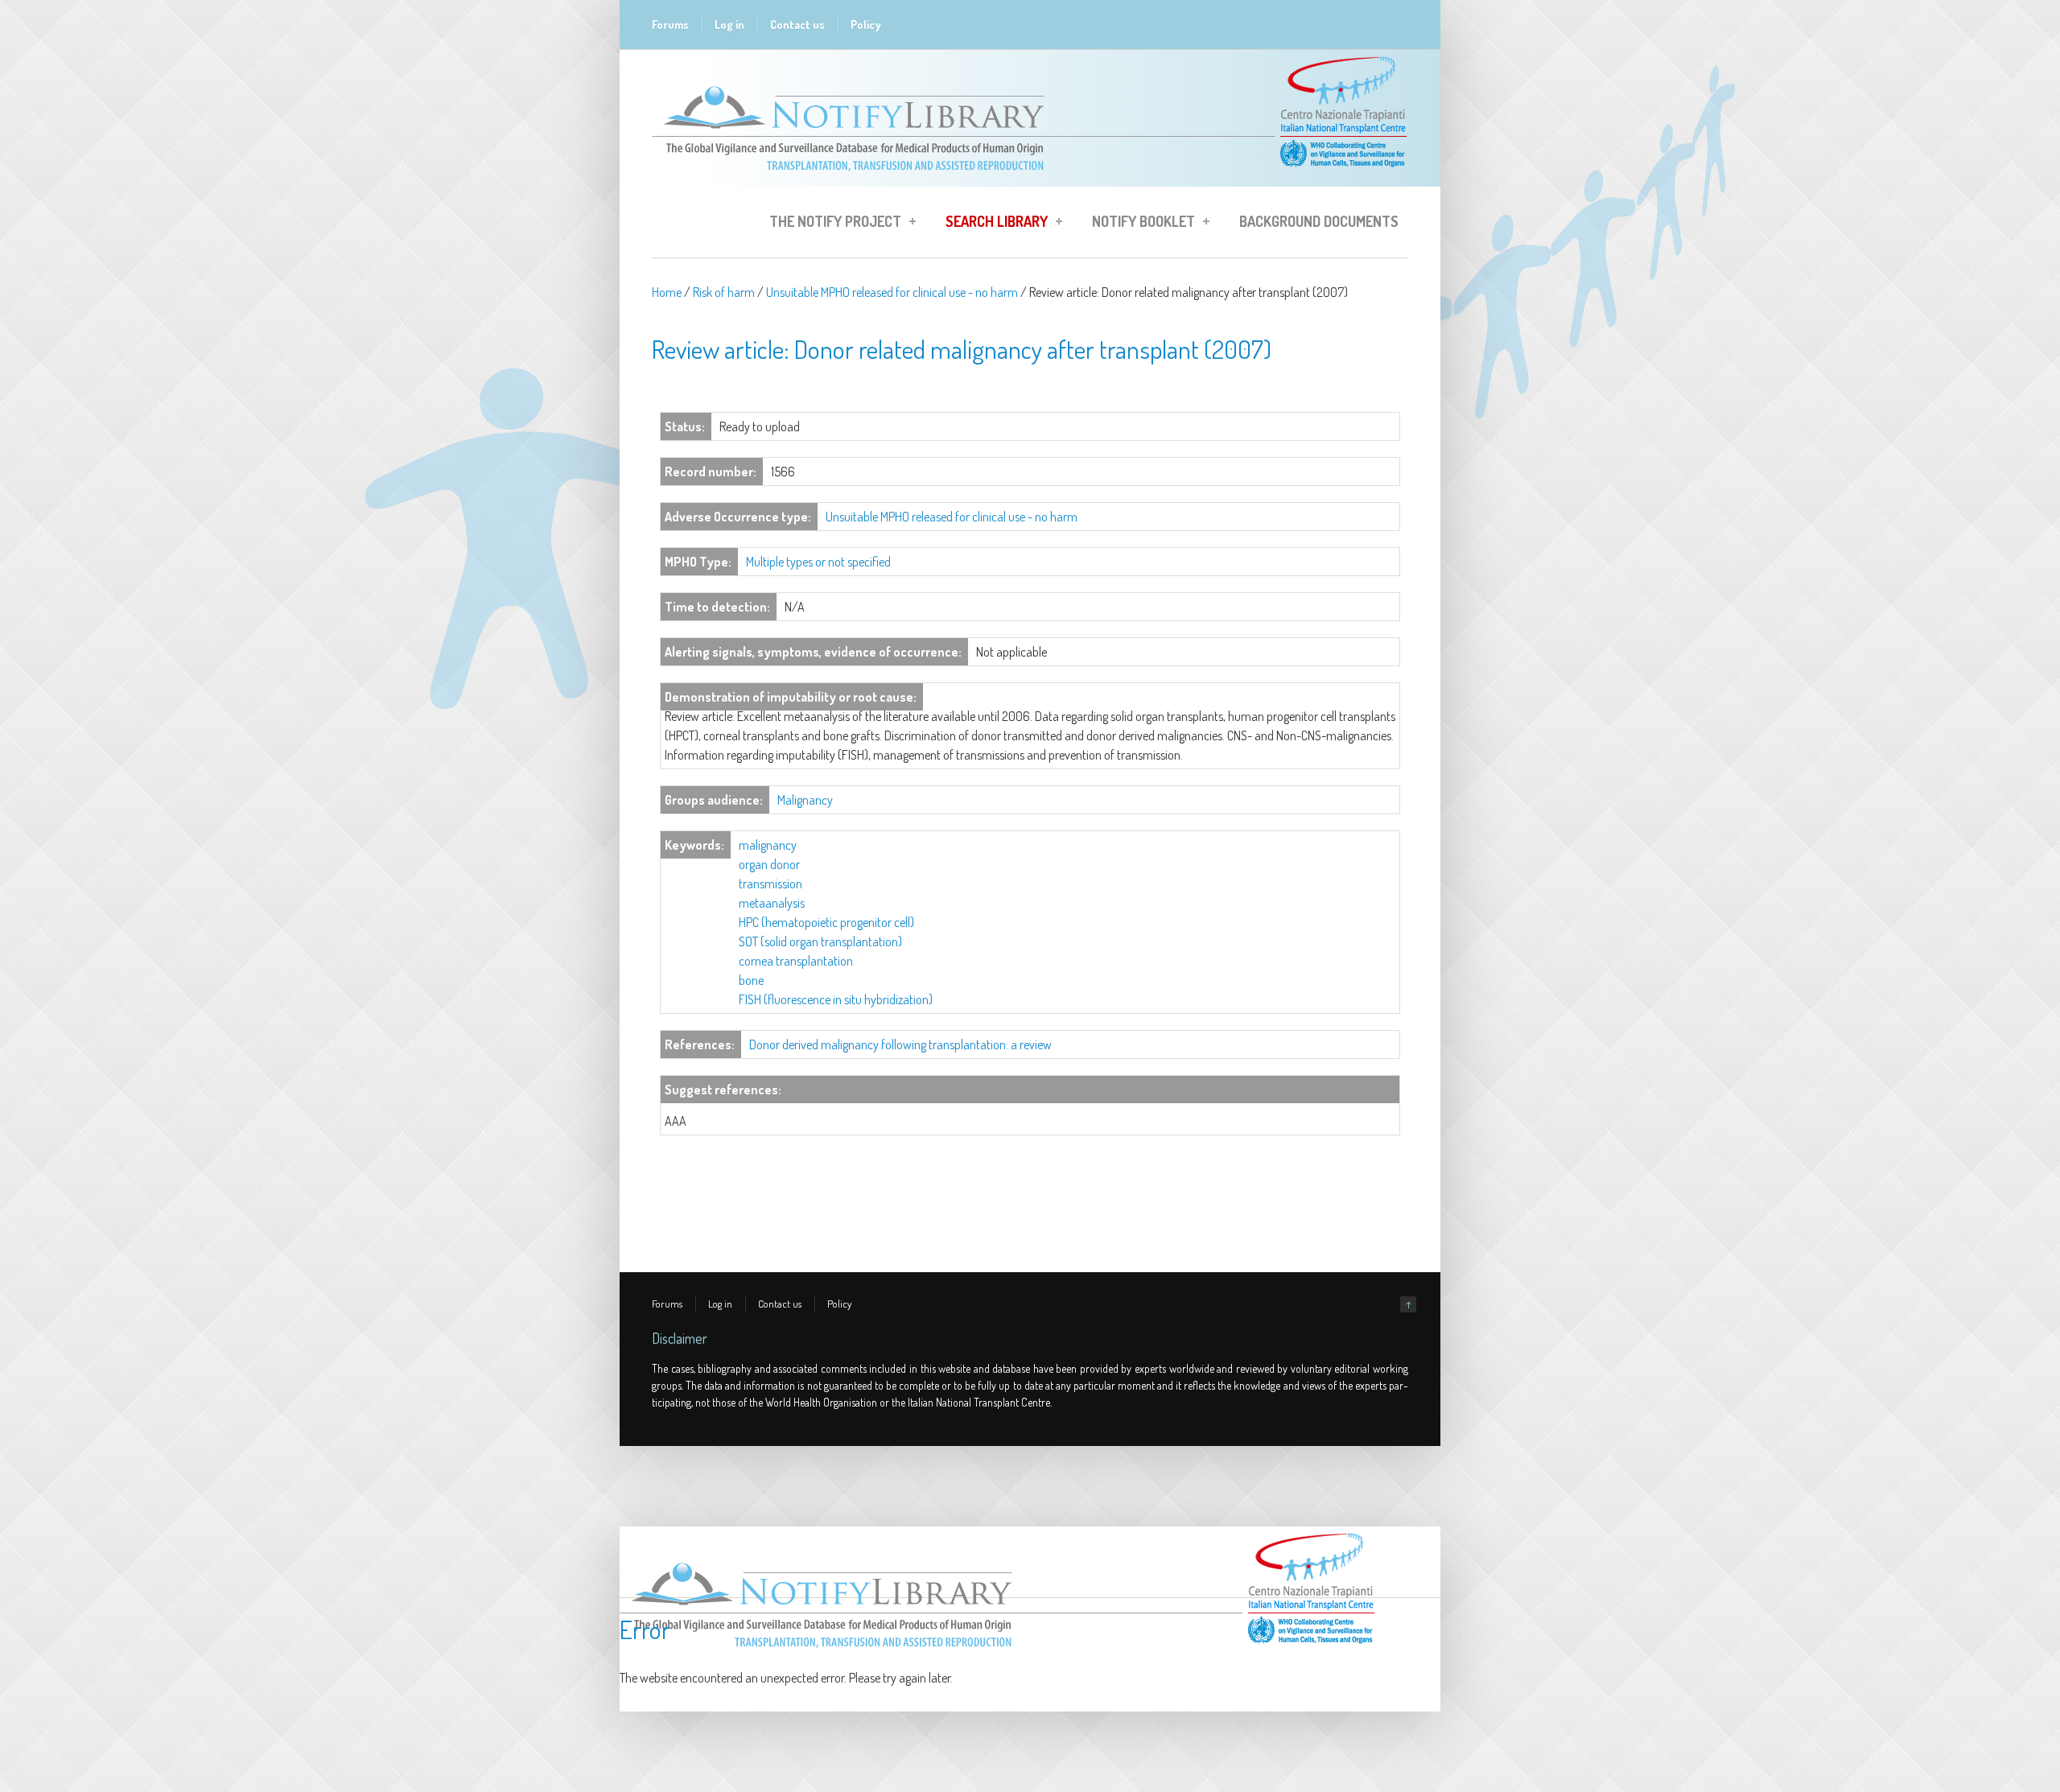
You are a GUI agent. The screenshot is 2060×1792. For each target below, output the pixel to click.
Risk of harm (724, 292)
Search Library (992, 224)
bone (751, 980)
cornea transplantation (796, 961)
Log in (729, 25)
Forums (670, 25)
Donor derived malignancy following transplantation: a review (900, 1044)
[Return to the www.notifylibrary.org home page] (1030, 179)
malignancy (768, 845)
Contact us (797, 25)
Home (667, 292)
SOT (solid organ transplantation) (820, 941)
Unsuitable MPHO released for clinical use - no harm (892, 292)
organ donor (769, 864)
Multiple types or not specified (818, 562)
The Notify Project (830, 224)
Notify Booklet (1139, 224)
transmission (770, 884)
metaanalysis (772, 903)
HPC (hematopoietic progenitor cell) (826, 922)
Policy (866, 25)
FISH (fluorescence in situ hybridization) (836, 999)
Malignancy (805, 800)
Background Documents (1319, 221)
